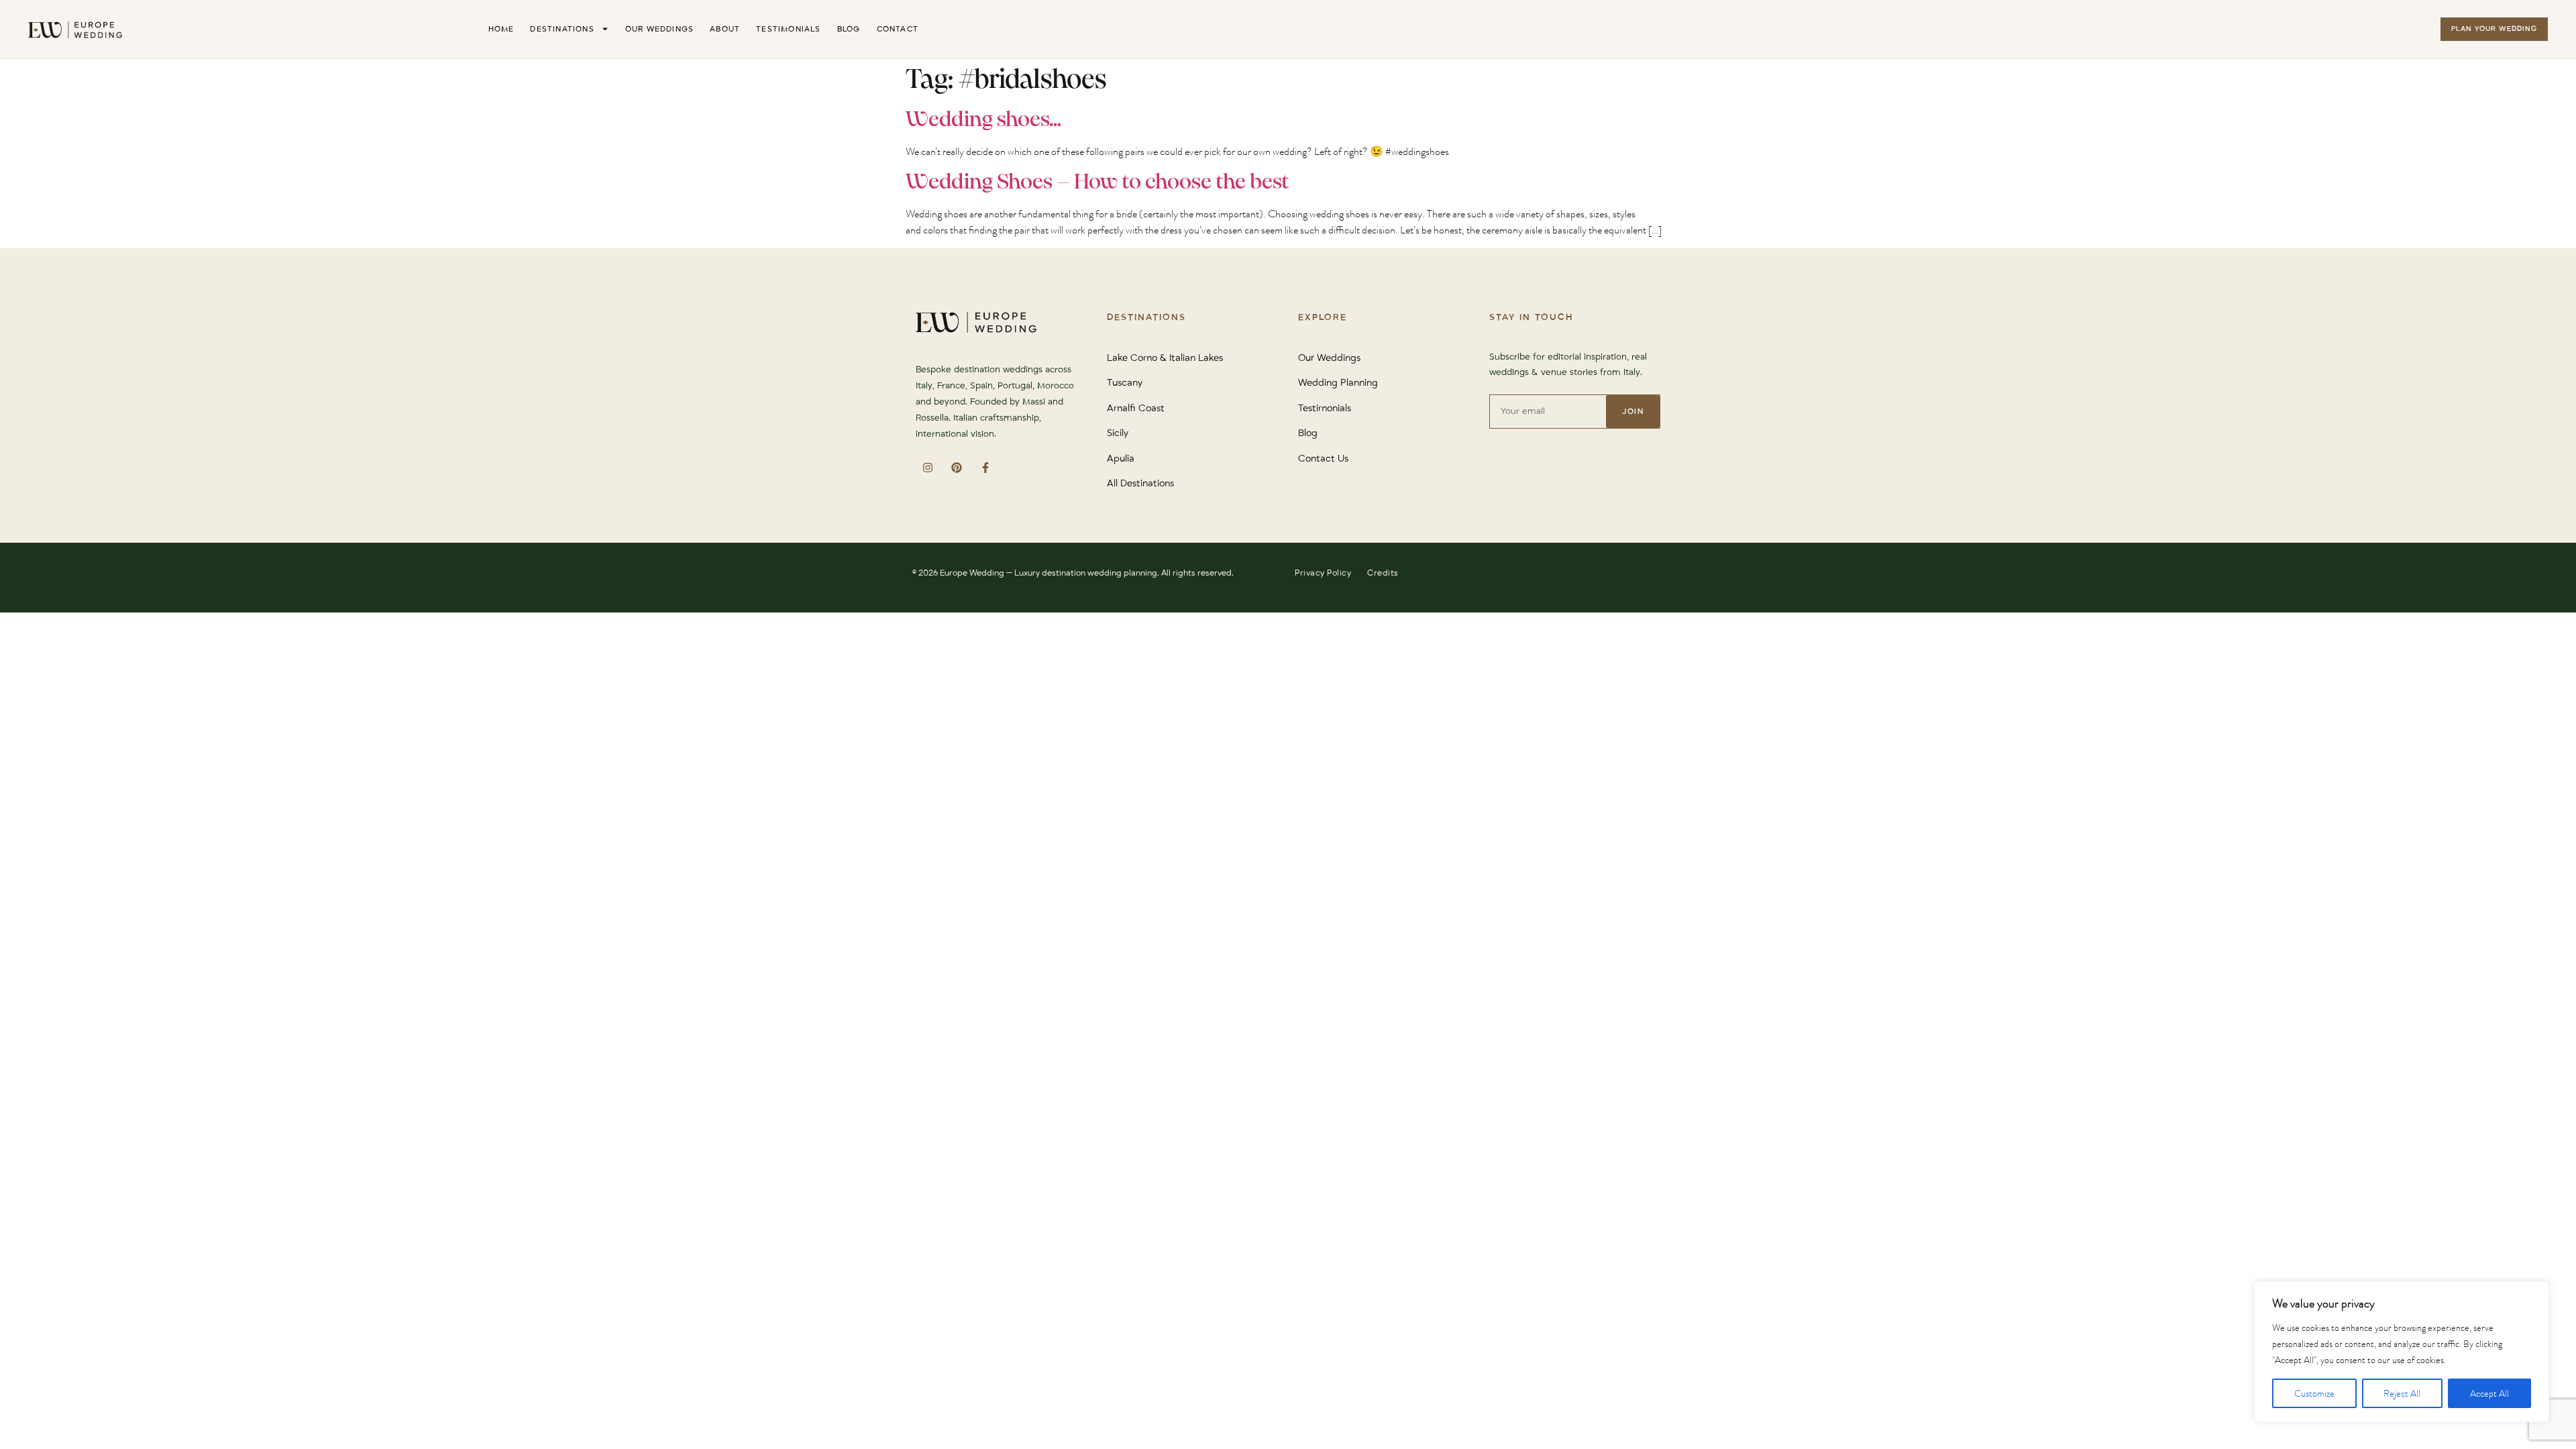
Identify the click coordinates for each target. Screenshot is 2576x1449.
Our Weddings (659, 29)
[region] (2402, 1352)
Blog (849, 29)
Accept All (2489, 1393)
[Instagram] (927, 467)
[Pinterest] (956, 467)
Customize (2314, 1393)
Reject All (2402, 1393)
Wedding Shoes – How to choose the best (1097, 182)
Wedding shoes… (983, 120)
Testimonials (788, 29)
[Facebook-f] (985, 467)
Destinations (562, 29)
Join (1633, 412)
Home (501, 29)
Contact (898, 29)
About (725, 29)
